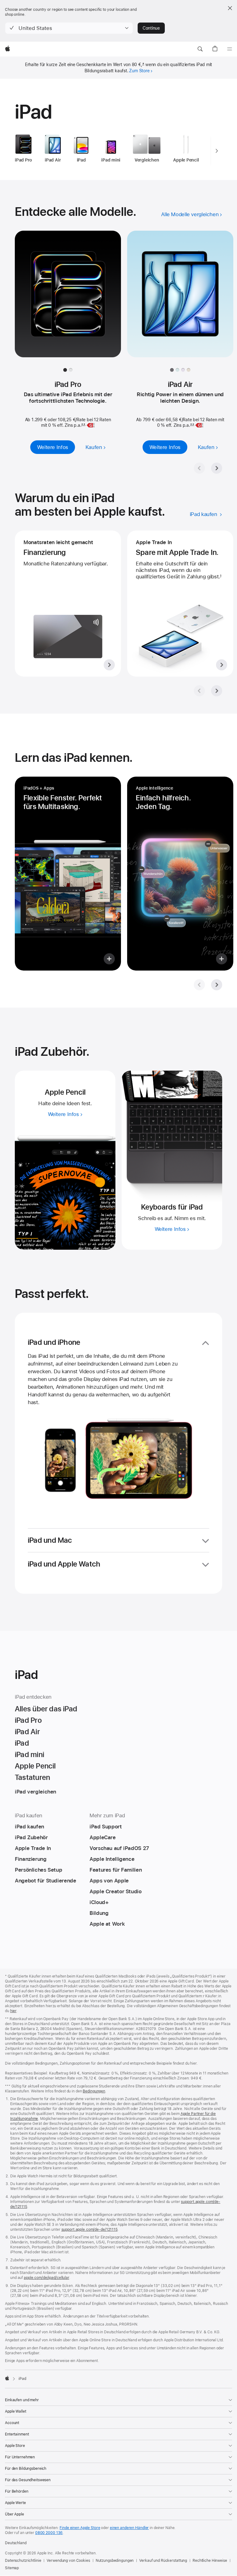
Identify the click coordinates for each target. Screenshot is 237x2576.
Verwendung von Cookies (68, 2561)
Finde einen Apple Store (80, 2528)
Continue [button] (151, 28)
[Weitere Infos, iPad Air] (180, 300)
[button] (69, 28)
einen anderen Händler (129, 2528)
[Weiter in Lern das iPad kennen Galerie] (217, 985)
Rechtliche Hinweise (210, 2561)
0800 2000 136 (49, 2533)
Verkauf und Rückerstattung (163, 2561)
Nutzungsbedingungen (115, 2561)
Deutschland (16, 2543)
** (83, 425)
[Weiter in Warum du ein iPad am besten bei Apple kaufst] (217, 691)
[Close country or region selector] (230, 8)
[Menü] (230, 49)
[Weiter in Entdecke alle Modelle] (217, 468)
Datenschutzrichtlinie (23, 2561)
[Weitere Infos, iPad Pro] (68, 300)
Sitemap (12, 2568)
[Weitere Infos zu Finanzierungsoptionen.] (68, 604)
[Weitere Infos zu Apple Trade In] (180, 604)
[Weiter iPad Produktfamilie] (217, 151)
